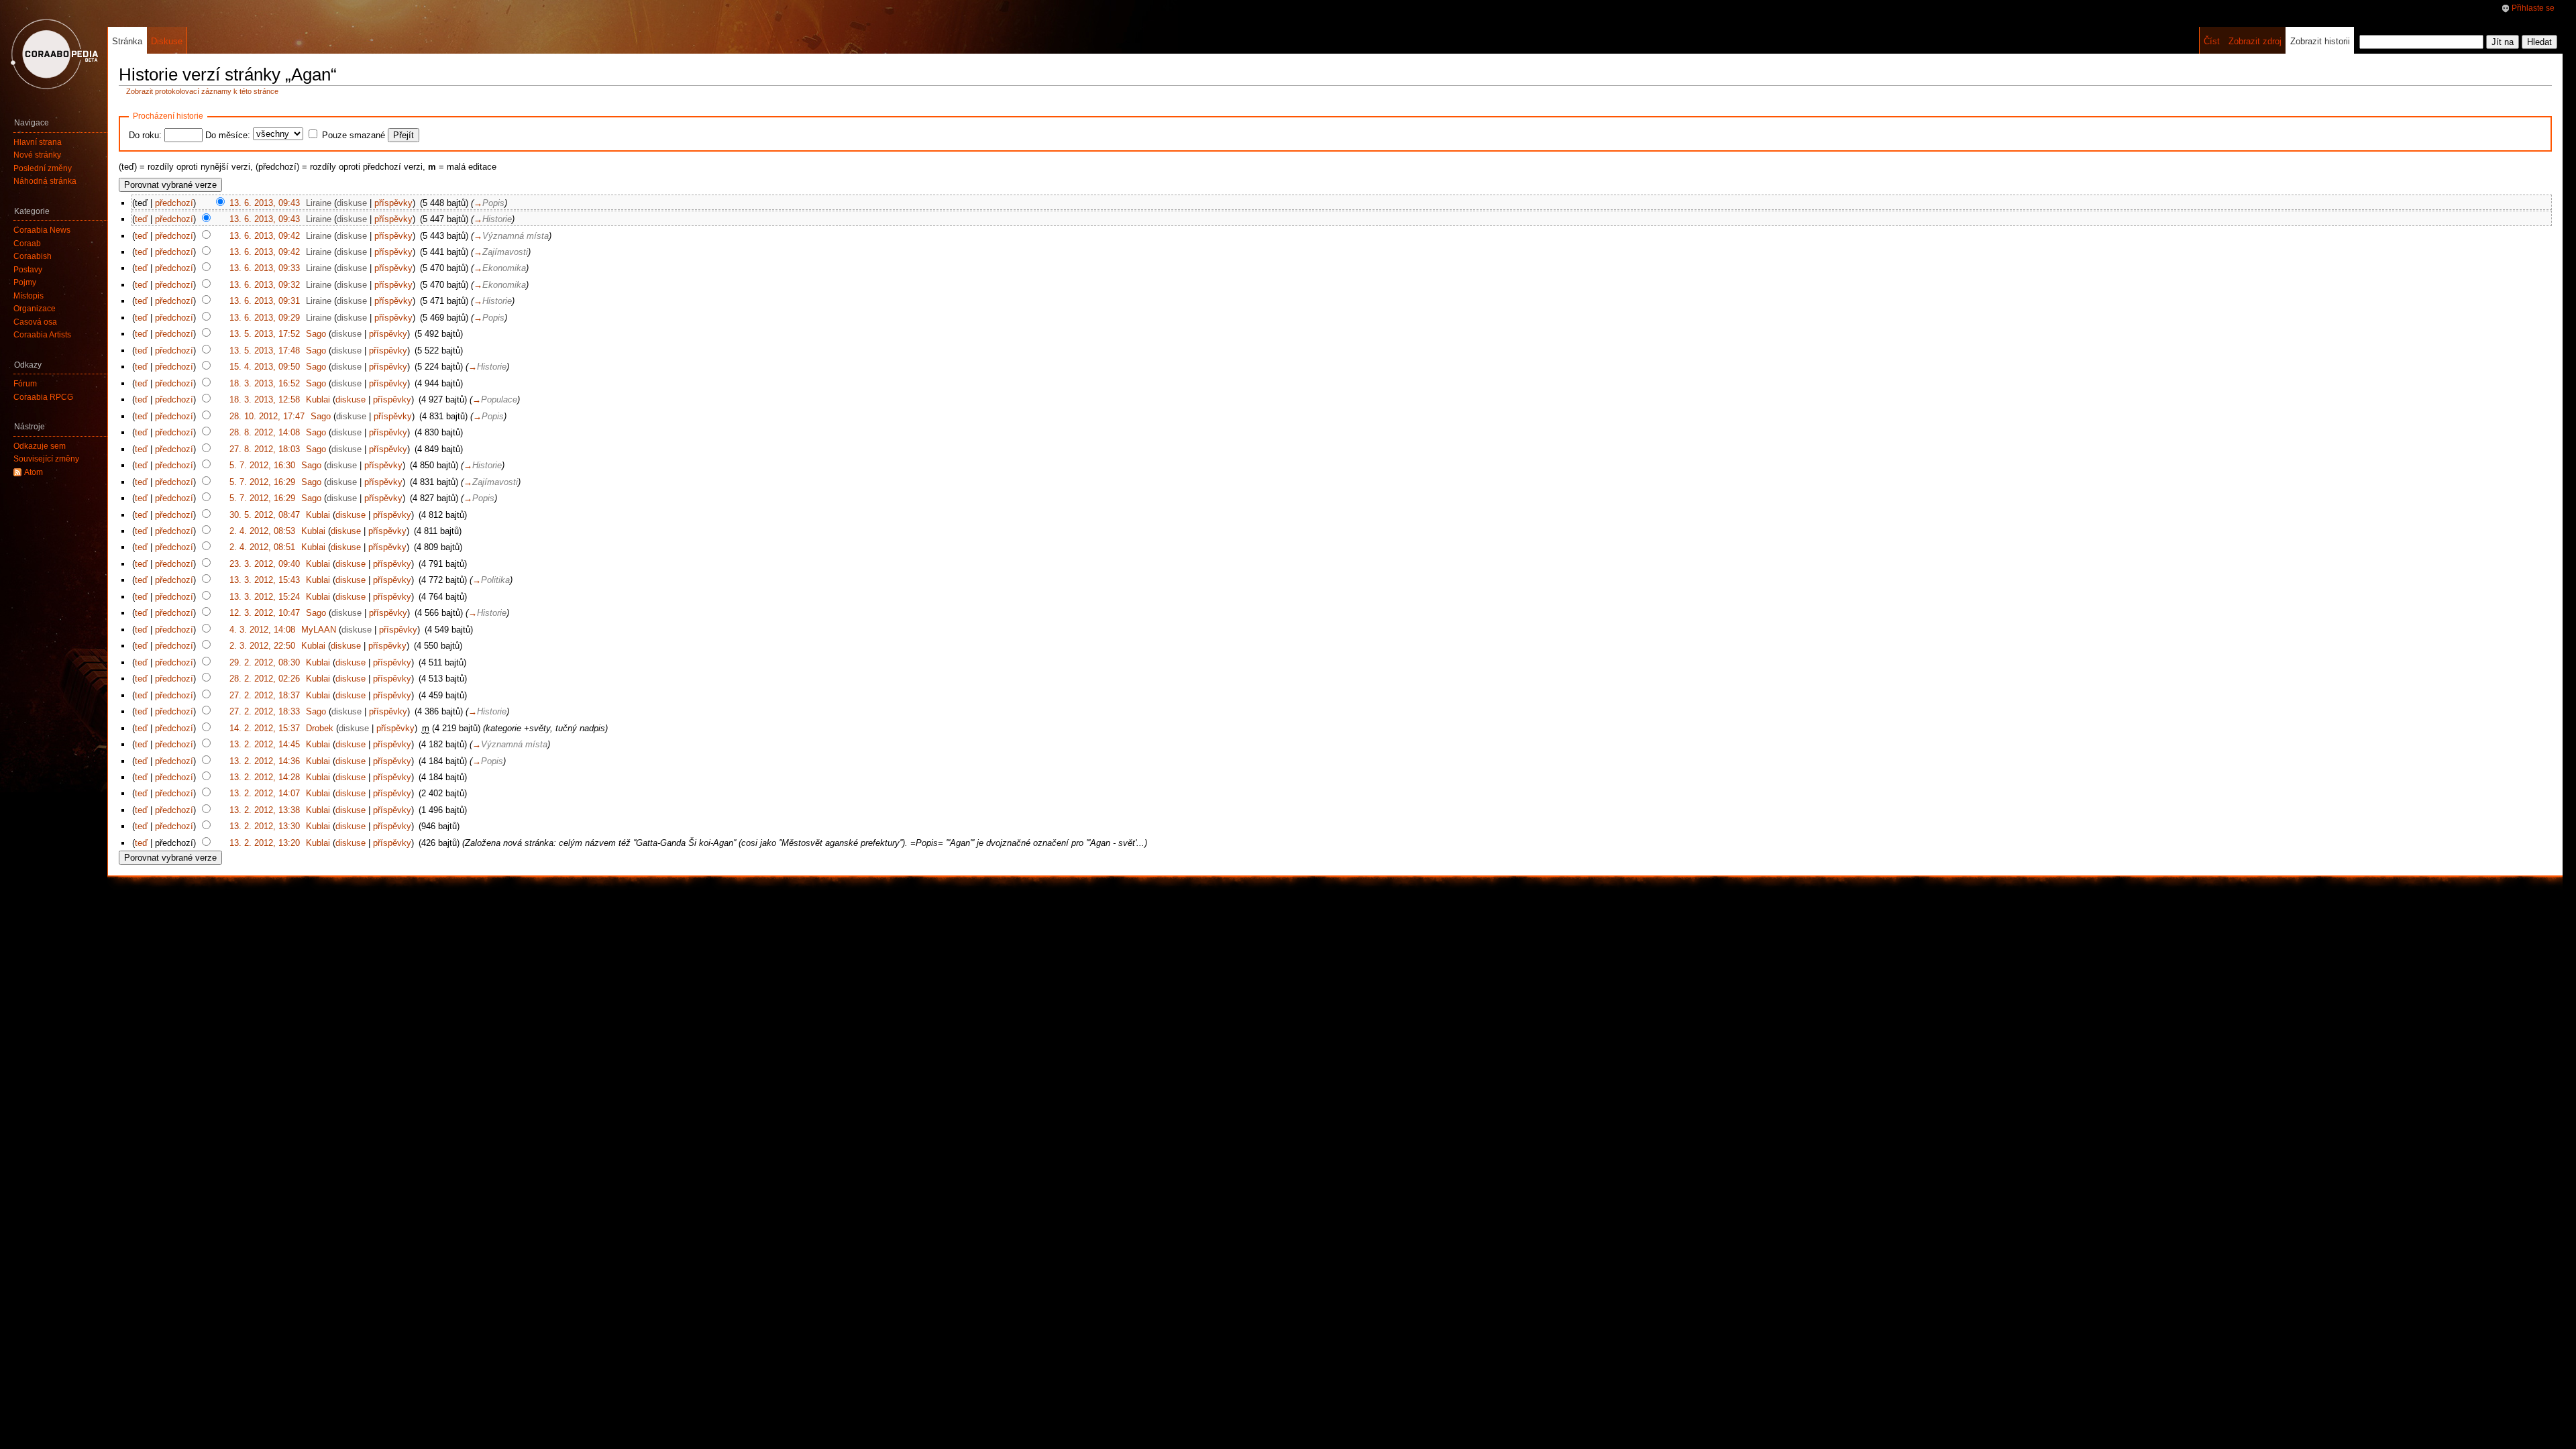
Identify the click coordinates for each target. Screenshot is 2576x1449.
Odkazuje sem (40, 446)
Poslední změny (43, 168)
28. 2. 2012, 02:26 (265, 679)
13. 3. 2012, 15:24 (265, 597)
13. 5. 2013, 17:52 (265, 334)
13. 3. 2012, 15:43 (265, 580)
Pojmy (25, 282)
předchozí (174, 203)
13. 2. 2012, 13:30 (265, 826)
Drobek (320, 728)
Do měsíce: (228, 135)
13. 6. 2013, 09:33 (265, 268)
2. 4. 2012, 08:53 (262, 531)
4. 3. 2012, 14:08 (262, 630)
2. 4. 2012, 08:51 (262, 547)
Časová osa (35, 322)
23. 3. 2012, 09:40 (265, 564)
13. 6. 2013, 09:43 (265, 203)
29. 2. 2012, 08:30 (265, 662)
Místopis (29, 296)
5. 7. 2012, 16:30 (262, 465)
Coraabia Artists (42, 335)
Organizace (35, 309)
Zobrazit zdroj (2255, 41)
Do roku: (145, 135)
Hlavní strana (38, 142)
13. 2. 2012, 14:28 (265, 777)
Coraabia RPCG (43, 397)
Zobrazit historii (2320, 41)
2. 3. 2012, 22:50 (262, 646)
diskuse (352, 203)
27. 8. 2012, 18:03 (265, 449)
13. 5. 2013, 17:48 (265, 351)
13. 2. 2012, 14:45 (265, 744)
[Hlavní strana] (54, 54)
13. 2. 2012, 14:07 (265, 793)
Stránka (127, 41)
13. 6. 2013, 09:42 (265, 236)
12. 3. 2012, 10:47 (265, 613)
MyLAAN (319, 630)
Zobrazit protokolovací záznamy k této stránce (202, 91)
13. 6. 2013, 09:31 (265, 301)
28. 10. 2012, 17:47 (267, 416)
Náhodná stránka (45, 181)
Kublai (318, 399)
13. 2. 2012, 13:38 (265, 810)
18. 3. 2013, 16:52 (265, 383)
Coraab (27, 244)
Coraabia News (42, 230)
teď (141, 219)
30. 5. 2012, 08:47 (265, 515)
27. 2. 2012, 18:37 (265, 695)
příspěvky (393, 203)
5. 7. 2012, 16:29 (262, 482)
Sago (316, 334)
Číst (2212, 41)
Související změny (46, 459)
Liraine (319, 203)
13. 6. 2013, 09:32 (265, 285)
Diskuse (167, 41)
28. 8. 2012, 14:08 (265, 432)
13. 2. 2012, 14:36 (265, 761)
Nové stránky (37, 155)
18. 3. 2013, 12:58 (265, 399)
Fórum (25, 384)
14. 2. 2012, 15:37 (265, 728)
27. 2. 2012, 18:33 (265, 711)
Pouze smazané (354, 135)
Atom (34, 472)
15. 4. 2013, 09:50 (265, 367)
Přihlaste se (2533, 8)
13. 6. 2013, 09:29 (265, 318)
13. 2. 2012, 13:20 (265, 843)
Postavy (28, 270)
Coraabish (33, 256)
